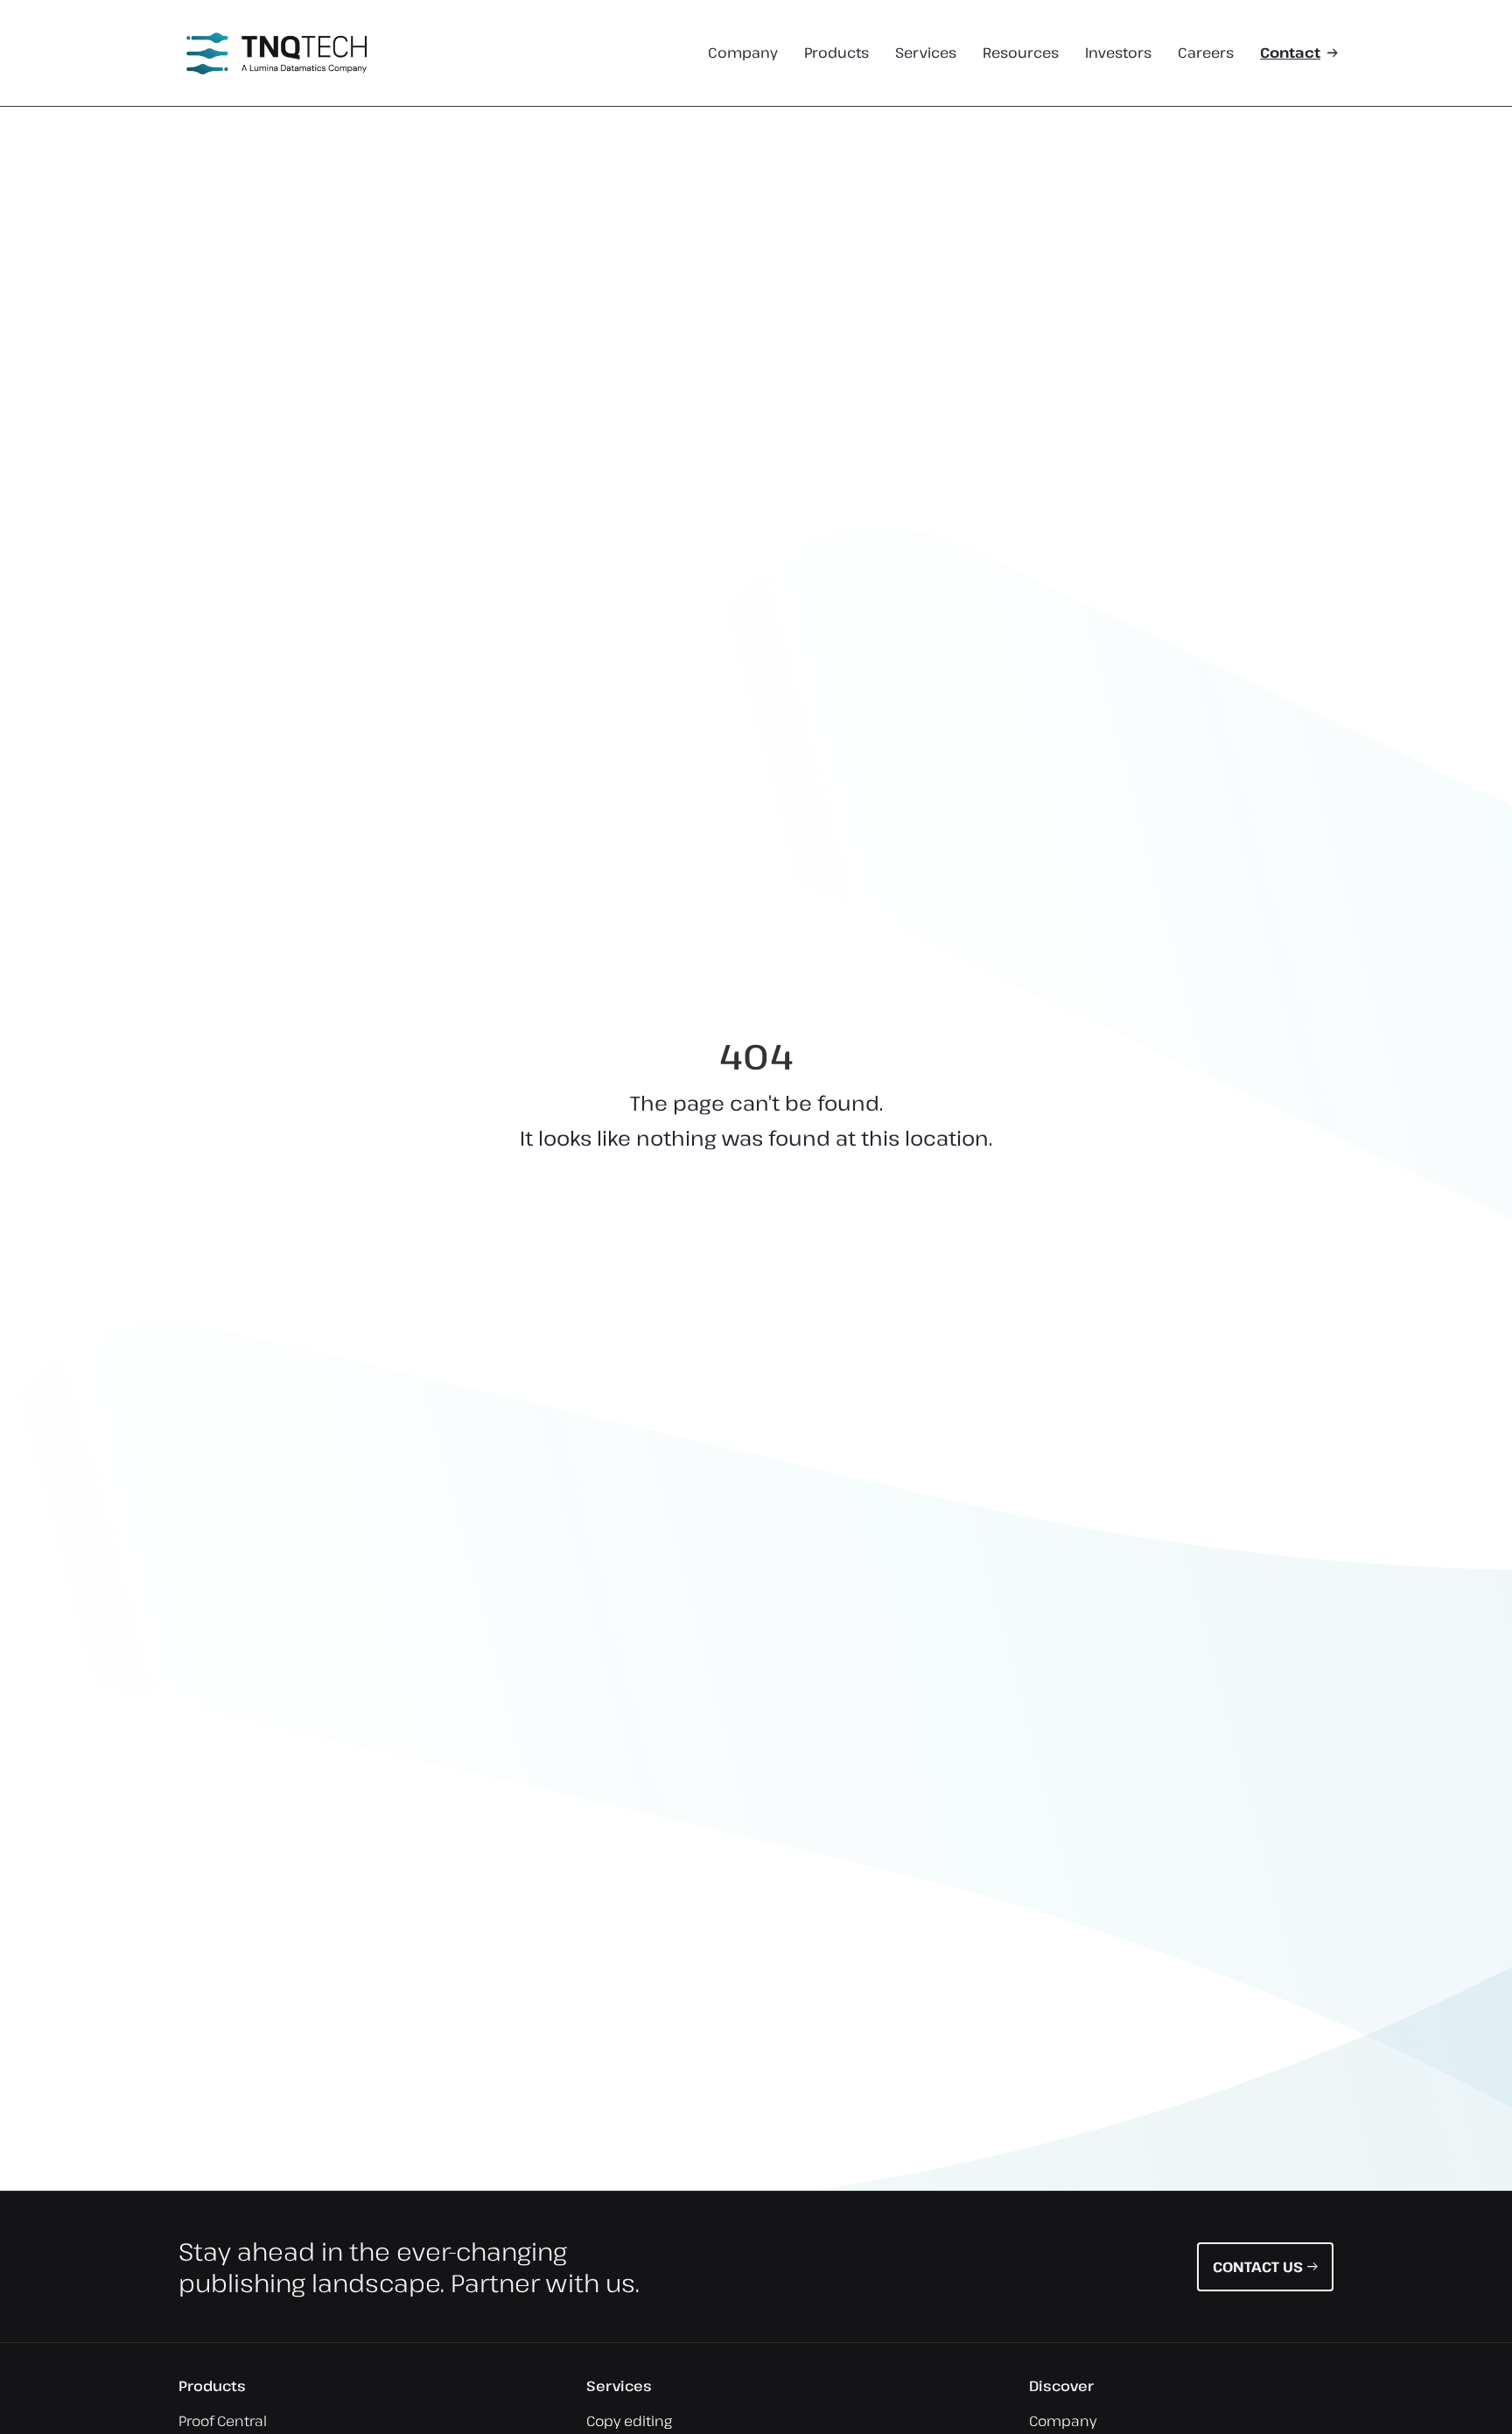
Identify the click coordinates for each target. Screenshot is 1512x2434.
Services (926, 53)
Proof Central (223, 2421)
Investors (1118, 53)
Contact (1290, 53)
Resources (1021, 53)
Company (743, 53)
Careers (1206, 53)
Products (836, 53)
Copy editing (629, 2421)
